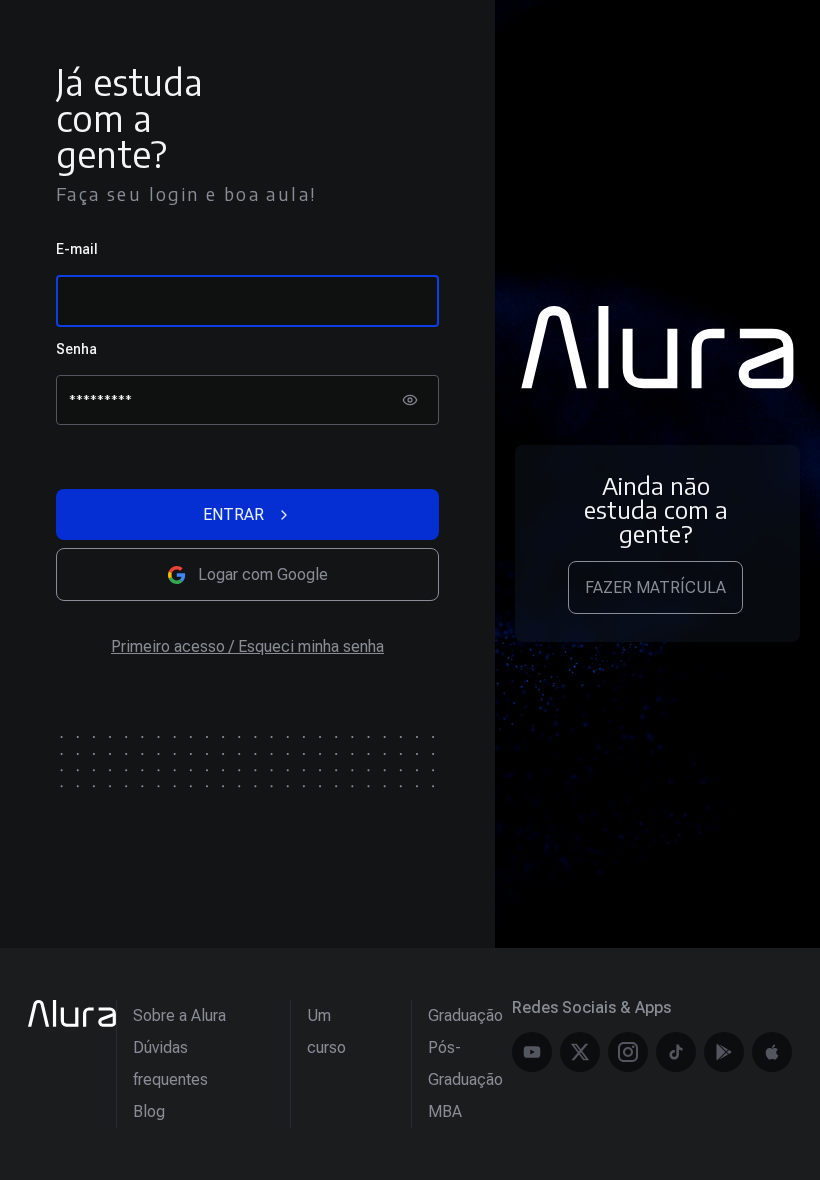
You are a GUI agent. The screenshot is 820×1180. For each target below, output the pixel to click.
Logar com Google (263, 574)
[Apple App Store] (772, 1052)
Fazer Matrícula (655, 587)
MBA (445, 1111)
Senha (76, 349)
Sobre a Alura (179, 1015)
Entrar (233, 514)
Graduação (465, 1015)
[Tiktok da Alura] (676, 1052)
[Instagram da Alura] (628, 1052)
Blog (149, 1111)
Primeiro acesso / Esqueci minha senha (247, 646)
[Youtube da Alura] (532, 1052)
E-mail (77, 249)
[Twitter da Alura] (580, 1052)
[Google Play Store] (724, 1052)
